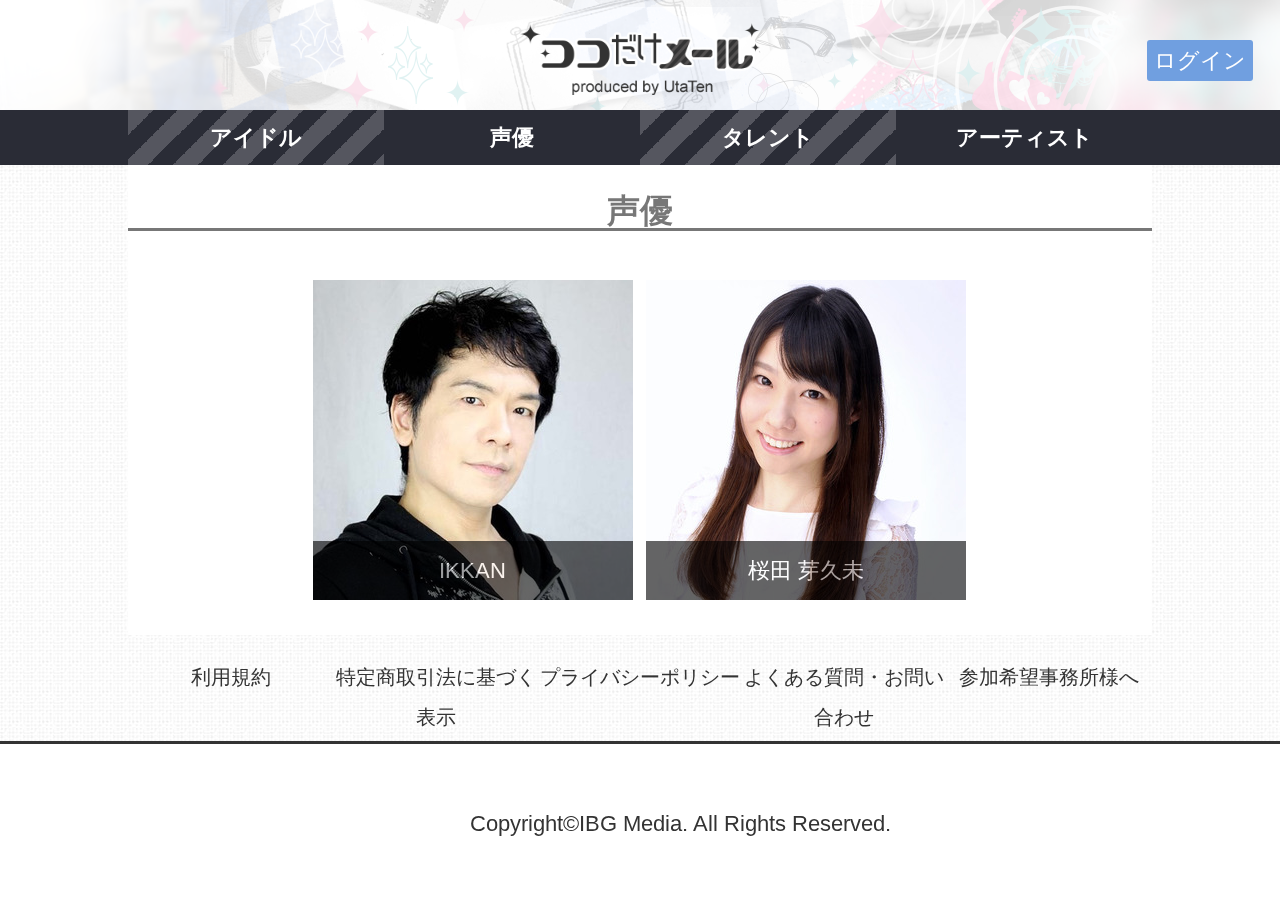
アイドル (256, 137)
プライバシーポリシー (640, 677)
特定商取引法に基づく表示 (436, 697)
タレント (768, 137)
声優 (512, 137)
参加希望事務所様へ (1049, 677)
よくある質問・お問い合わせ (844, 697)
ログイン (1200, 60)
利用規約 (231, 677)
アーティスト (1024, 137)
